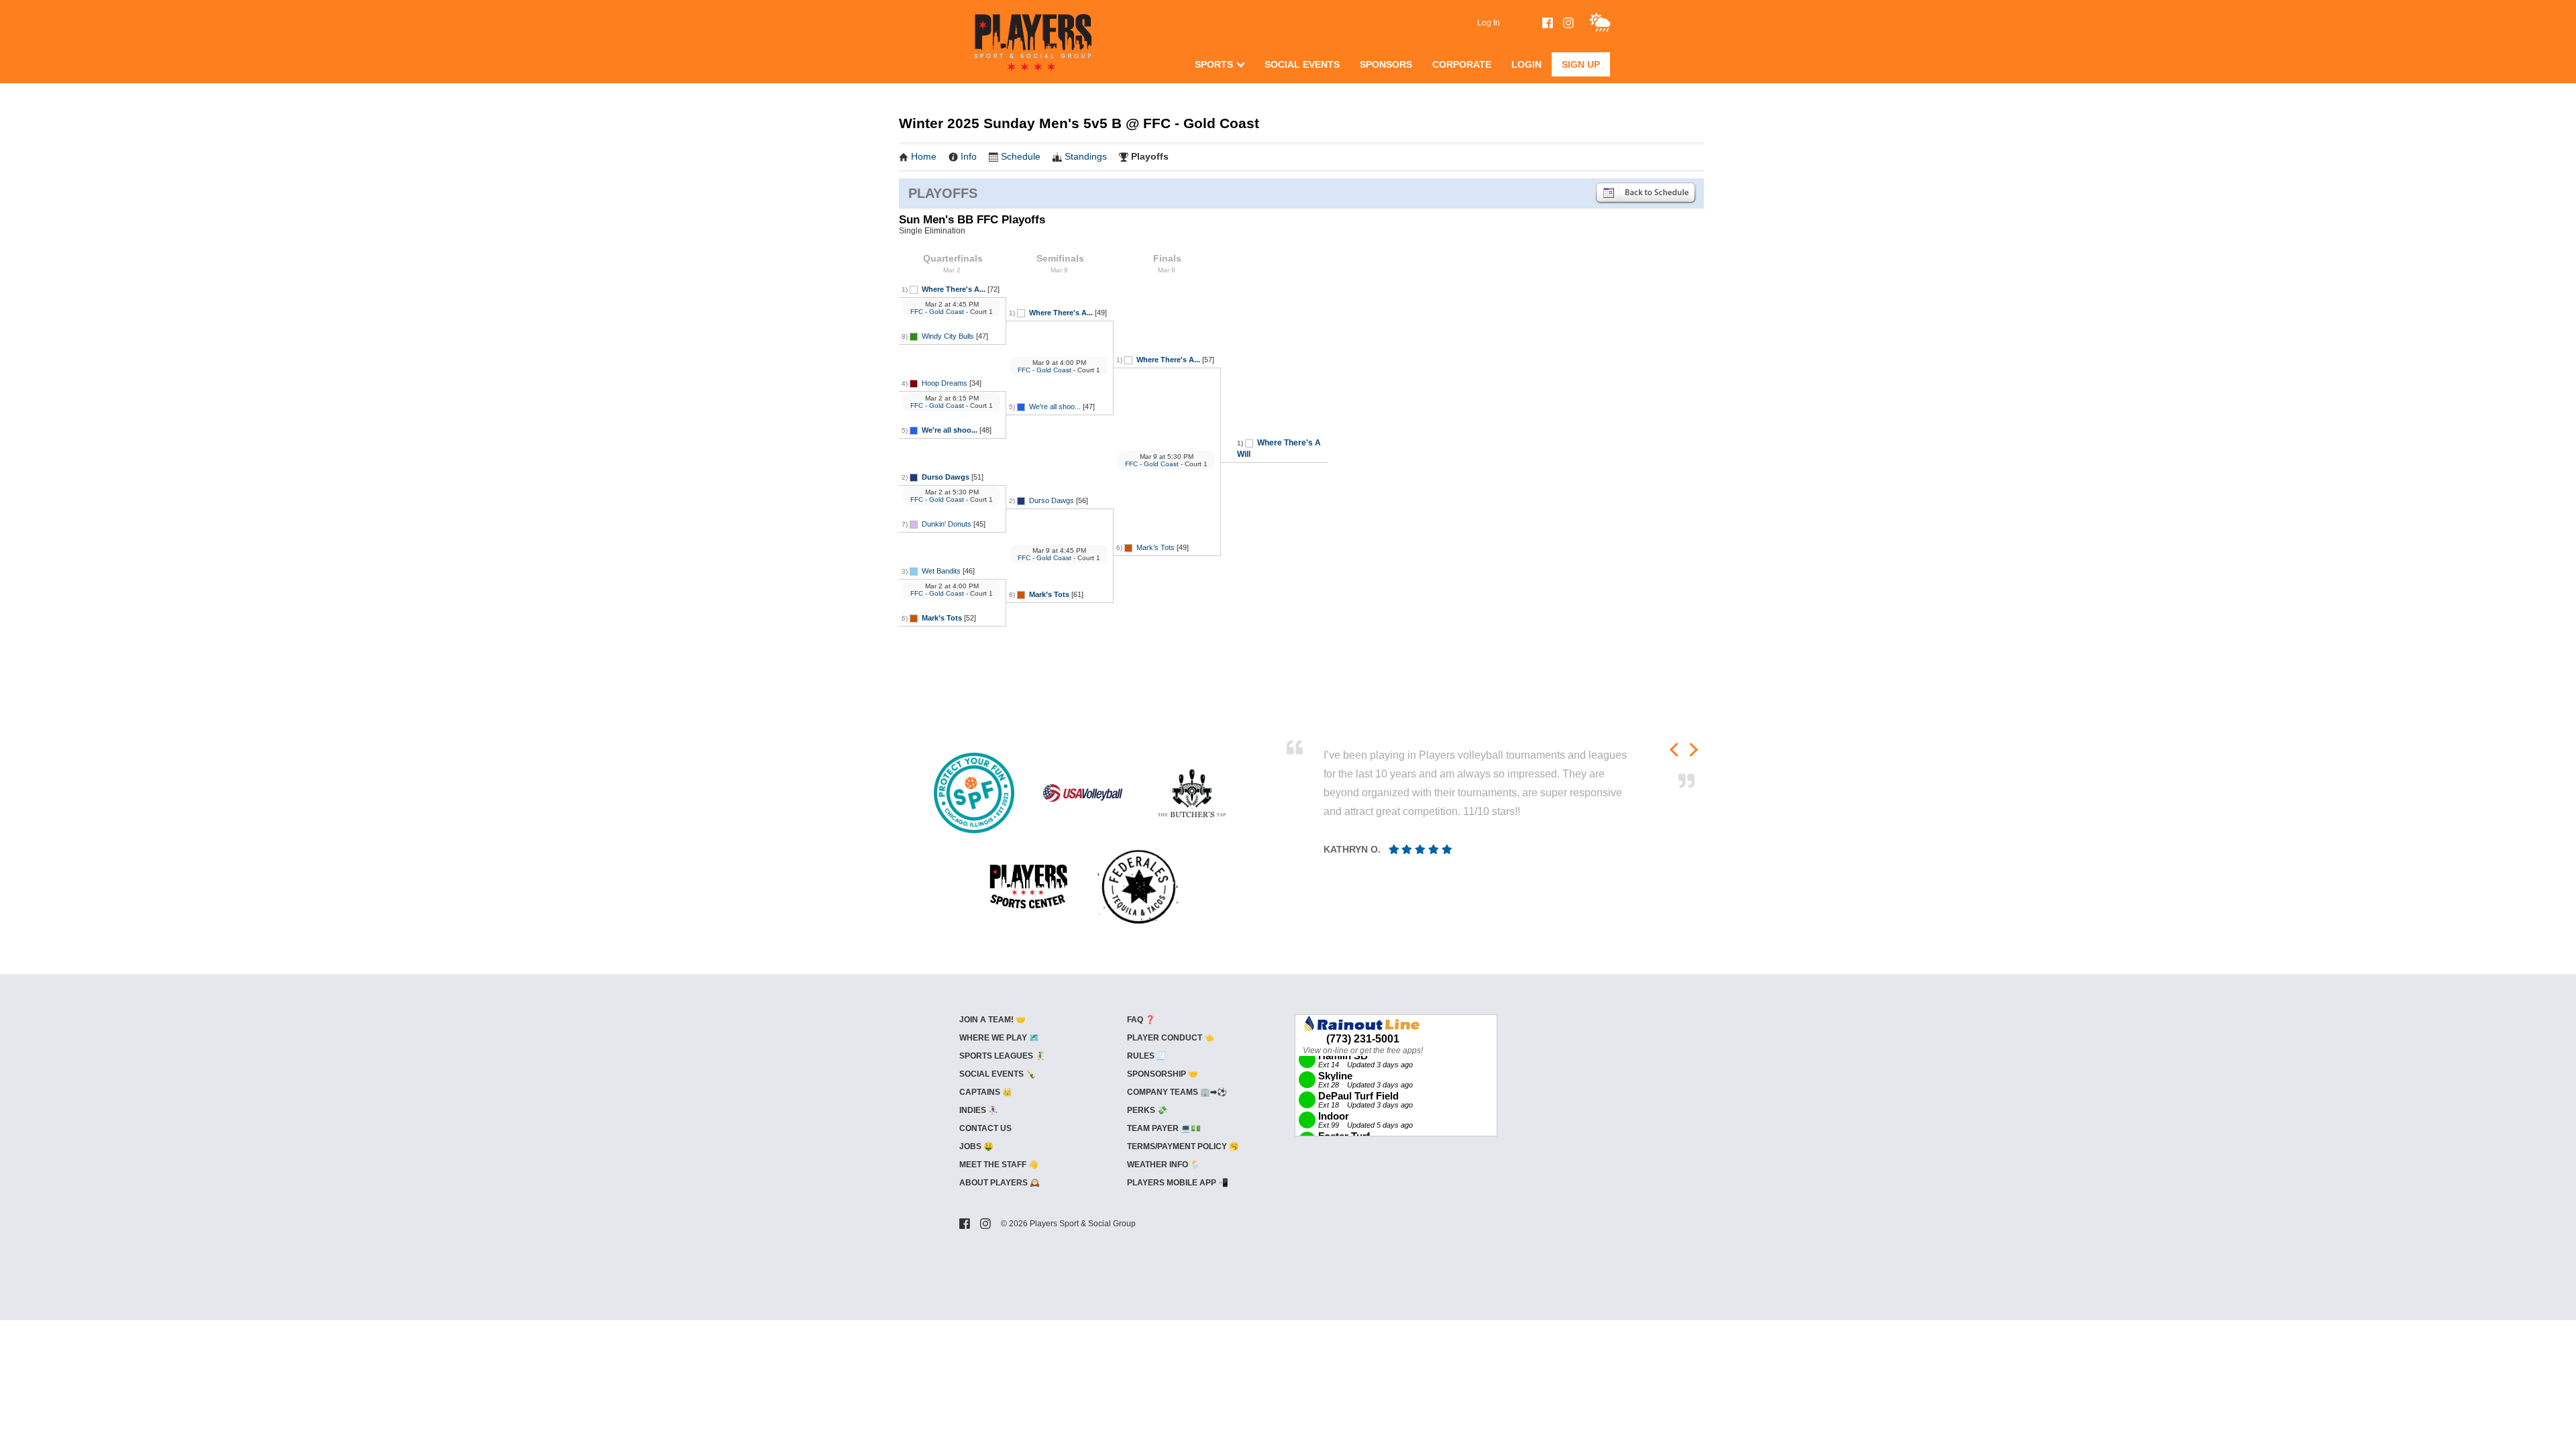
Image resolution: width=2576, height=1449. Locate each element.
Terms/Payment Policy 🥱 (1183, 1146)
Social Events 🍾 (998, 1074)
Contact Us (985, 1128)
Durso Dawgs (946, 477)
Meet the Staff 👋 (999, 1165)
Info (969, 156)
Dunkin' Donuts (947, 524)
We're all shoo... (950, 430)
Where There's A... (954, 289)
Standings (1086, 156)
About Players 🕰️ (1000, 1183)
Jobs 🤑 (976, 1146)
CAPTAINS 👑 (986, 1092)
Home (924, 156)
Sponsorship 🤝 (1163, 1074)
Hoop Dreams (945, 383)
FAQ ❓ (1141, 1020)
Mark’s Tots (942, 618)
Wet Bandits (941, 571)
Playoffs (1150, 156)
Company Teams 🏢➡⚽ (1177, 1092)
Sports (1214, 64)
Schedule (1021, 156)
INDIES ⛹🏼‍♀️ (979, 1110)
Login (1526, 64)
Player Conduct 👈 (1171, 1038)
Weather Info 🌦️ (1164, 1165)
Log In (1489, 23)
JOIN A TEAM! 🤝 (992, 1020)
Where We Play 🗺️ (999, 1038)
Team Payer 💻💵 (1164, 1128)
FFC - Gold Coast (937, 312)
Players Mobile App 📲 (1178, 1183)
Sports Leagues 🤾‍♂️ (1002, 1056)
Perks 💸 (1147, 1110)
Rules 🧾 (1147, 1056)
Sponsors (1386, 64)
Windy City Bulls (948, 336)
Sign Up (1581, 64)
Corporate (1462, 64)
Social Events (1302, 64)
